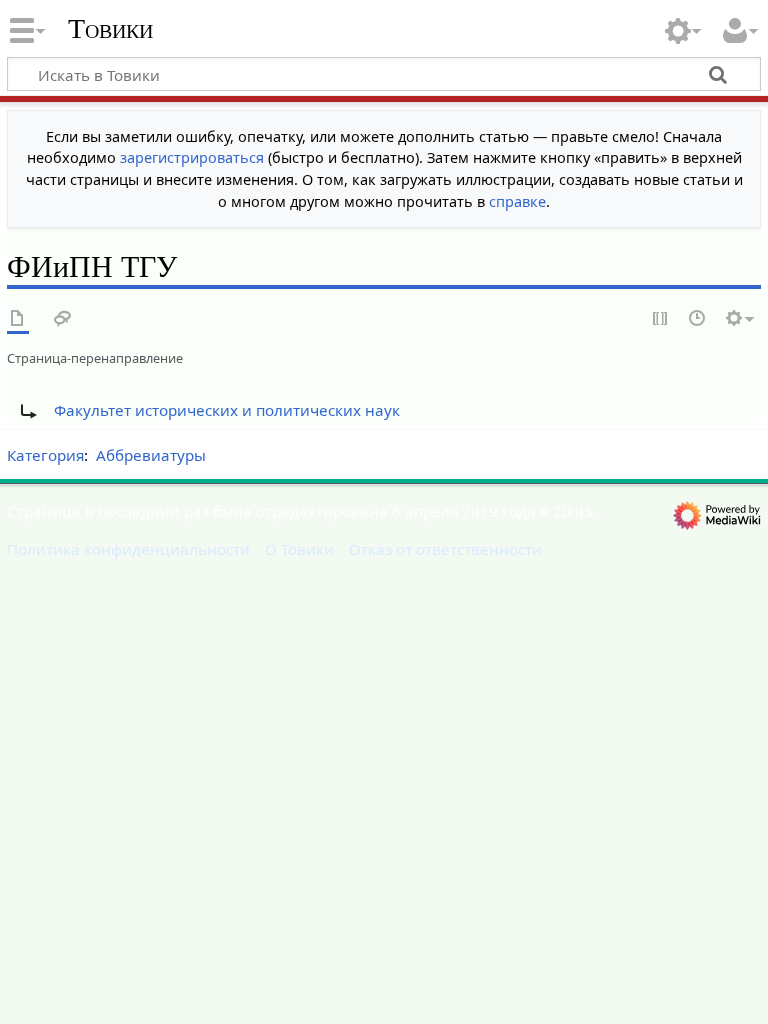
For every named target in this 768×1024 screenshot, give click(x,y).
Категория (45, 455)
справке (517, 201)
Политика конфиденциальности (128, 549)
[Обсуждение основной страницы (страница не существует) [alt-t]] (63, 319)
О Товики (299, 549)
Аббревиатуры (151, 455)
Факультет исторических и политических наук (227, 410)
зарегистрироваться (192, 157)
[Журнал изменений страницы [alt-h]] (698, 319)
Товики (110, 29)
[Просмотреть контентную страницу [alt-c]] (18, 319)
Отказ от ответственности (445, 549)
